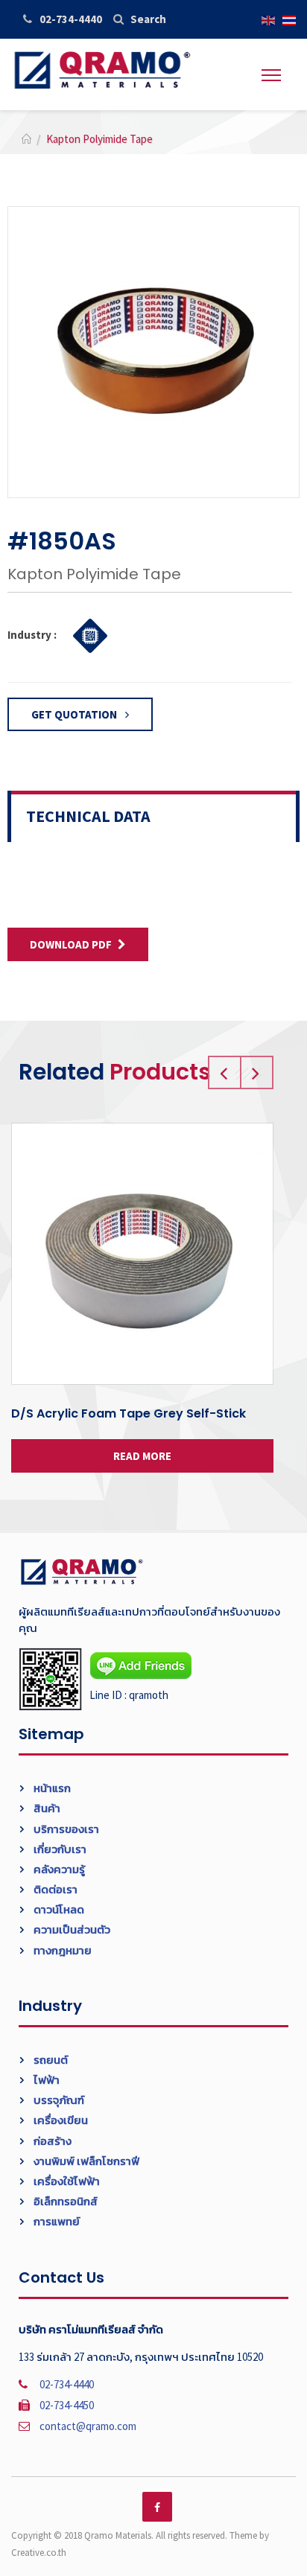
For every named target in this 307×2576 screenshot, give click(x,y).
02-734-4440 (71, 19)
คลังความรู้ (58, 1869)
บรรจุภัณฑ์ (58, 2100)
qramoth (149, 1695)
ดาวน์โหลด (58, 1909)
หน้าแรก (51, 1788)
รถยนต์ (50, 2060)
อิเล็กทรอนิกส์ (64, 2201)
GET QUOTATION (75, 714)
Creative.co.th (39, 2553)
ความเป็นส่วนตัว (71, 1929)
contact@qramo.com (88, 2426)
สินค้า (46, 1808)
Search (148, 19)
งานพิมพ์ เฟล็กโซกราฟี (85, 2161)
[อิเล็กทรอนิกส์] (86, 634)
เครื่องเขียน (60, 2120)
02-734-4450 (67, 2405)
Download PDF (71, 944)
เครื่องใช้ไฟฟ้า (66, 2181)
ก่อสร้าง (51, 2141)
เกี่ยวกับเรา (59, 1849)
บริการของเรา (65, 1829)
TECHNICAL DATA (88, 816)
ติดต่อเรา (54, 1889)
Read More (142, 1456)
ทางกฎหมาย (61, 1950)
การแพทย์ (56, 2221)
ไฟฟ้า (45, 2080)
